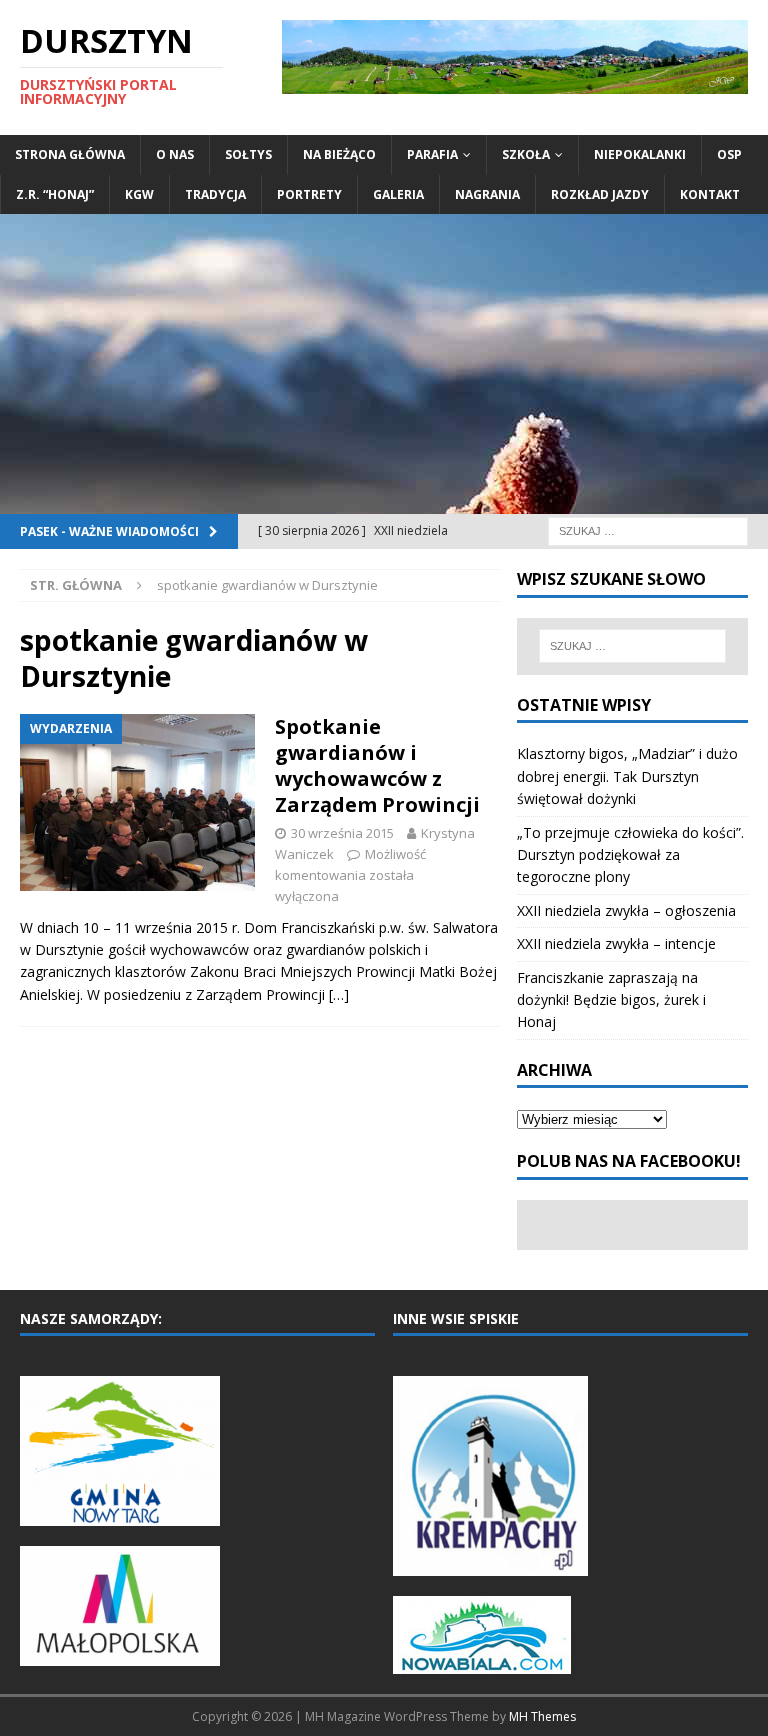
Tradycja (215, 194)
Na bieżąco (339, 154)
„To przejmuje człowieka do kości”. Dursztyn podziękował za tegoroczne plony (630, 855)
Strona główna (70, 154)
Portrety (309, 194)
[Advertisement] (384, 364)
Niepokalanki (640, 154)
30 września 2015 (342, 833)
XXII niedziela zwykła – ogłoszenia (626, 910)
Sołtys (248, 154)
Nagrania (487, 194)
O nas (175, 154)
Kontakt (710, 194)
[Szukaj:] (648, 529)
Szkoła (526, 154)
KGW (139, 194)
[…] (339, 994)
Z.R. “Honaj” (55, 194)
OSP (729, 154)
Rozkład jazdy (600, 194)
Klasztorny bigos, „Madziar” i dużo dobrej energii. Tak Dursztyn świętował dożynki (627, 776)
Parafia (432, 154)
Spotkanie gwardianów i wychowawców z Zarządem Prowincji (377, 765)
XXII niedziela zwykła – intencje (616, 943)
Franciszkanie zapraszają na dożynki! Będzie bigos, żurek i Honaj (611, 1000)
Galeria (398, 194)
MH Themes (542, 1716)
